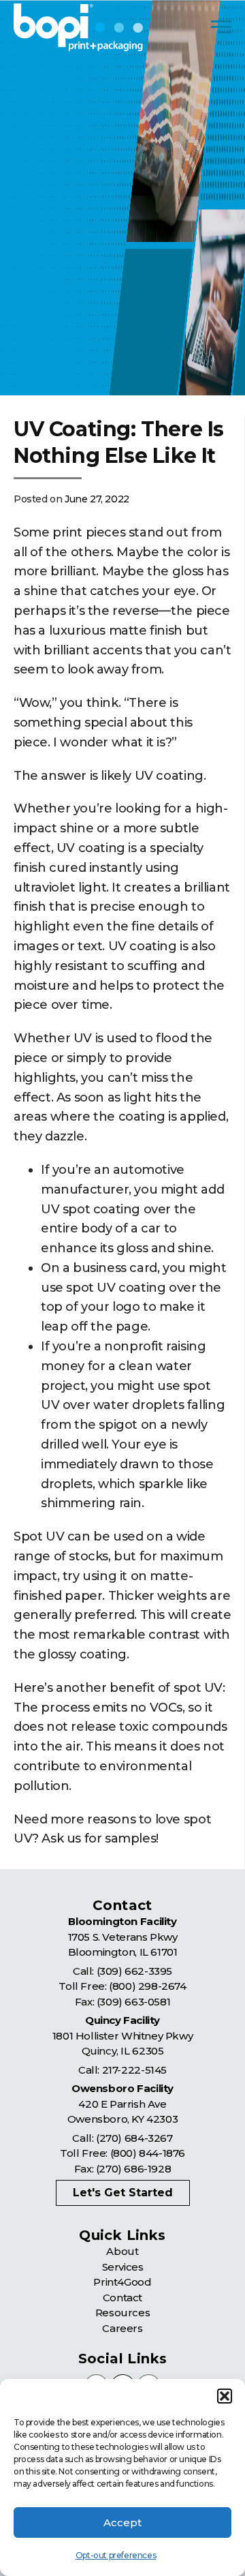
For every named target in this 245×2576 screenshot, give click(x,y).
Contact (122, 2298)
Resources (122, 2313)
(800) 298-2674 (147, 1986)
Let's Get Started (123, 2193)
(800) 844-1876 (148, 2153)
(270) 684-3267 (134, 2138)
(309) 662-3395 (134, 1971)
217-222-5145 (134, 2070)
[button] (225, 2396)
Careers (122, 2328)
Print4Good (122, 2282)
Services (123, 2267)
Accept (122, 2522)
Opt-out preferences (116, 2555)
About (122, 2251)
